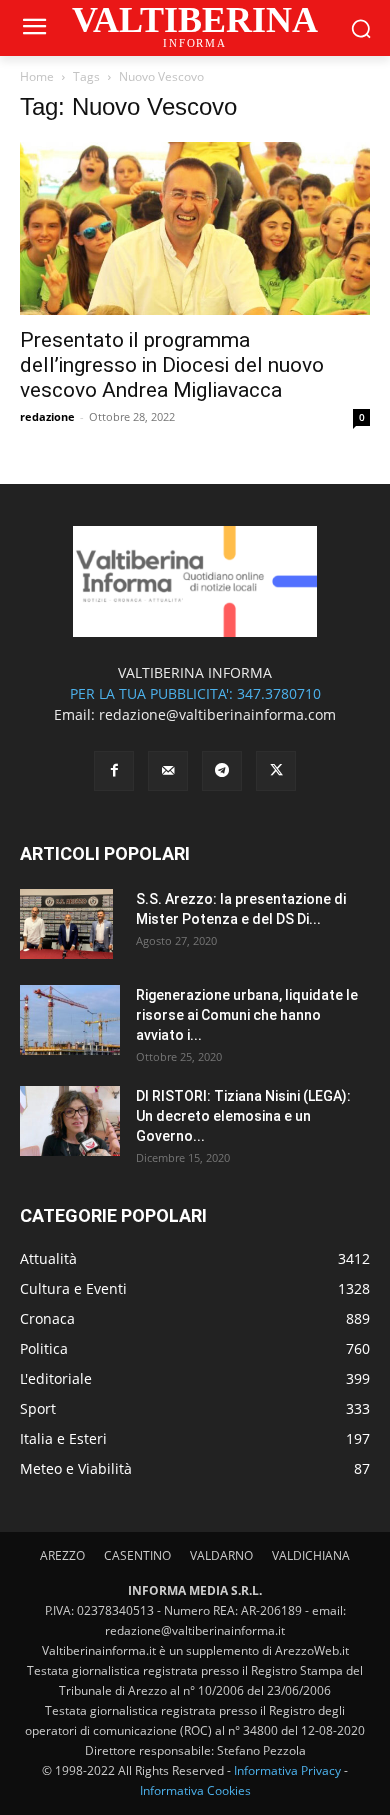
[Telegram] (222, 771)
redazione (47, 416)
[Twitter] (276, 771)
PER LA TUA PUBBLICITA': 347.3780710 (195, 693)
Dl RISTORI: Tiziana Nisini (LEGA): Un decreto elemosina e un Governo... (243, 1116)
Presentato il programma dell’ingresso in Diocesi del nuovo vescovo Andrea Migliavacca (172, 365)
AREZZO (62, 1555)
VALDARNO (221, 1555)
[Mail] (168, 771)
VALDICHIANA (311, 1555)
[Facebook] (114, 771)
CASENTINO (137, 1555)
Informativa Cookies (195, 1790)
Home (37, 76)
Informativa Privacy (287, 1770)
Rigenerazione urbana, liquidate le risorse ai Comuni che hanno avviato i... (247, 1015)
